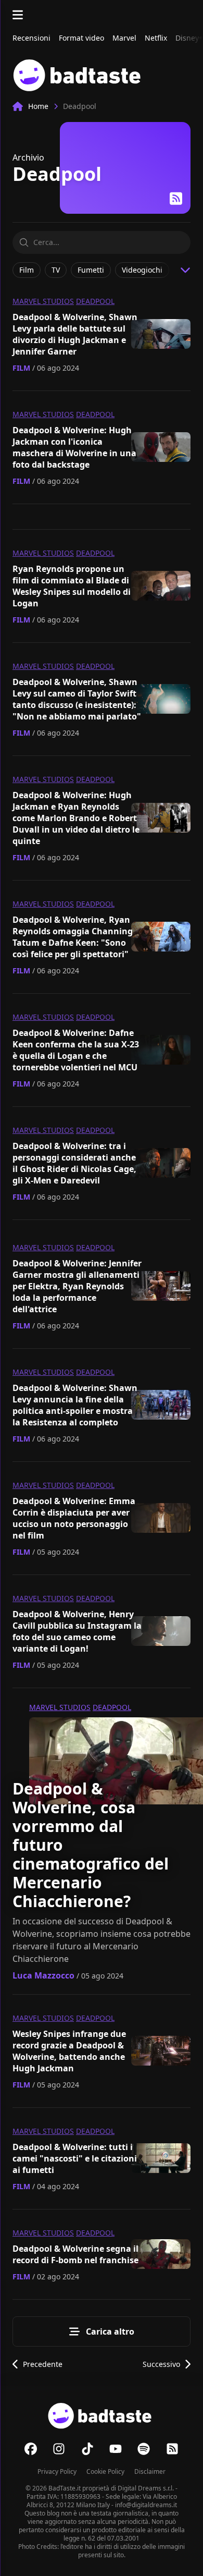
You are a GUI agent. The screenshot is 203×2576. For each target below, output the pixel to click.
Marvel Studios (43, 301)
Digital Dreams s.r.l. (146, 2488)
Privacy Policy (57, 2471)
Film (21, 368)
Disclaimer (150, 2471)
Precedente (43, 2364)
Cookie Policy (105, 2471)
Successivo (161, 2364)
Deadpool (95, 301)
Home (38, 106)
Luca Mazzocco (43, 1975)
